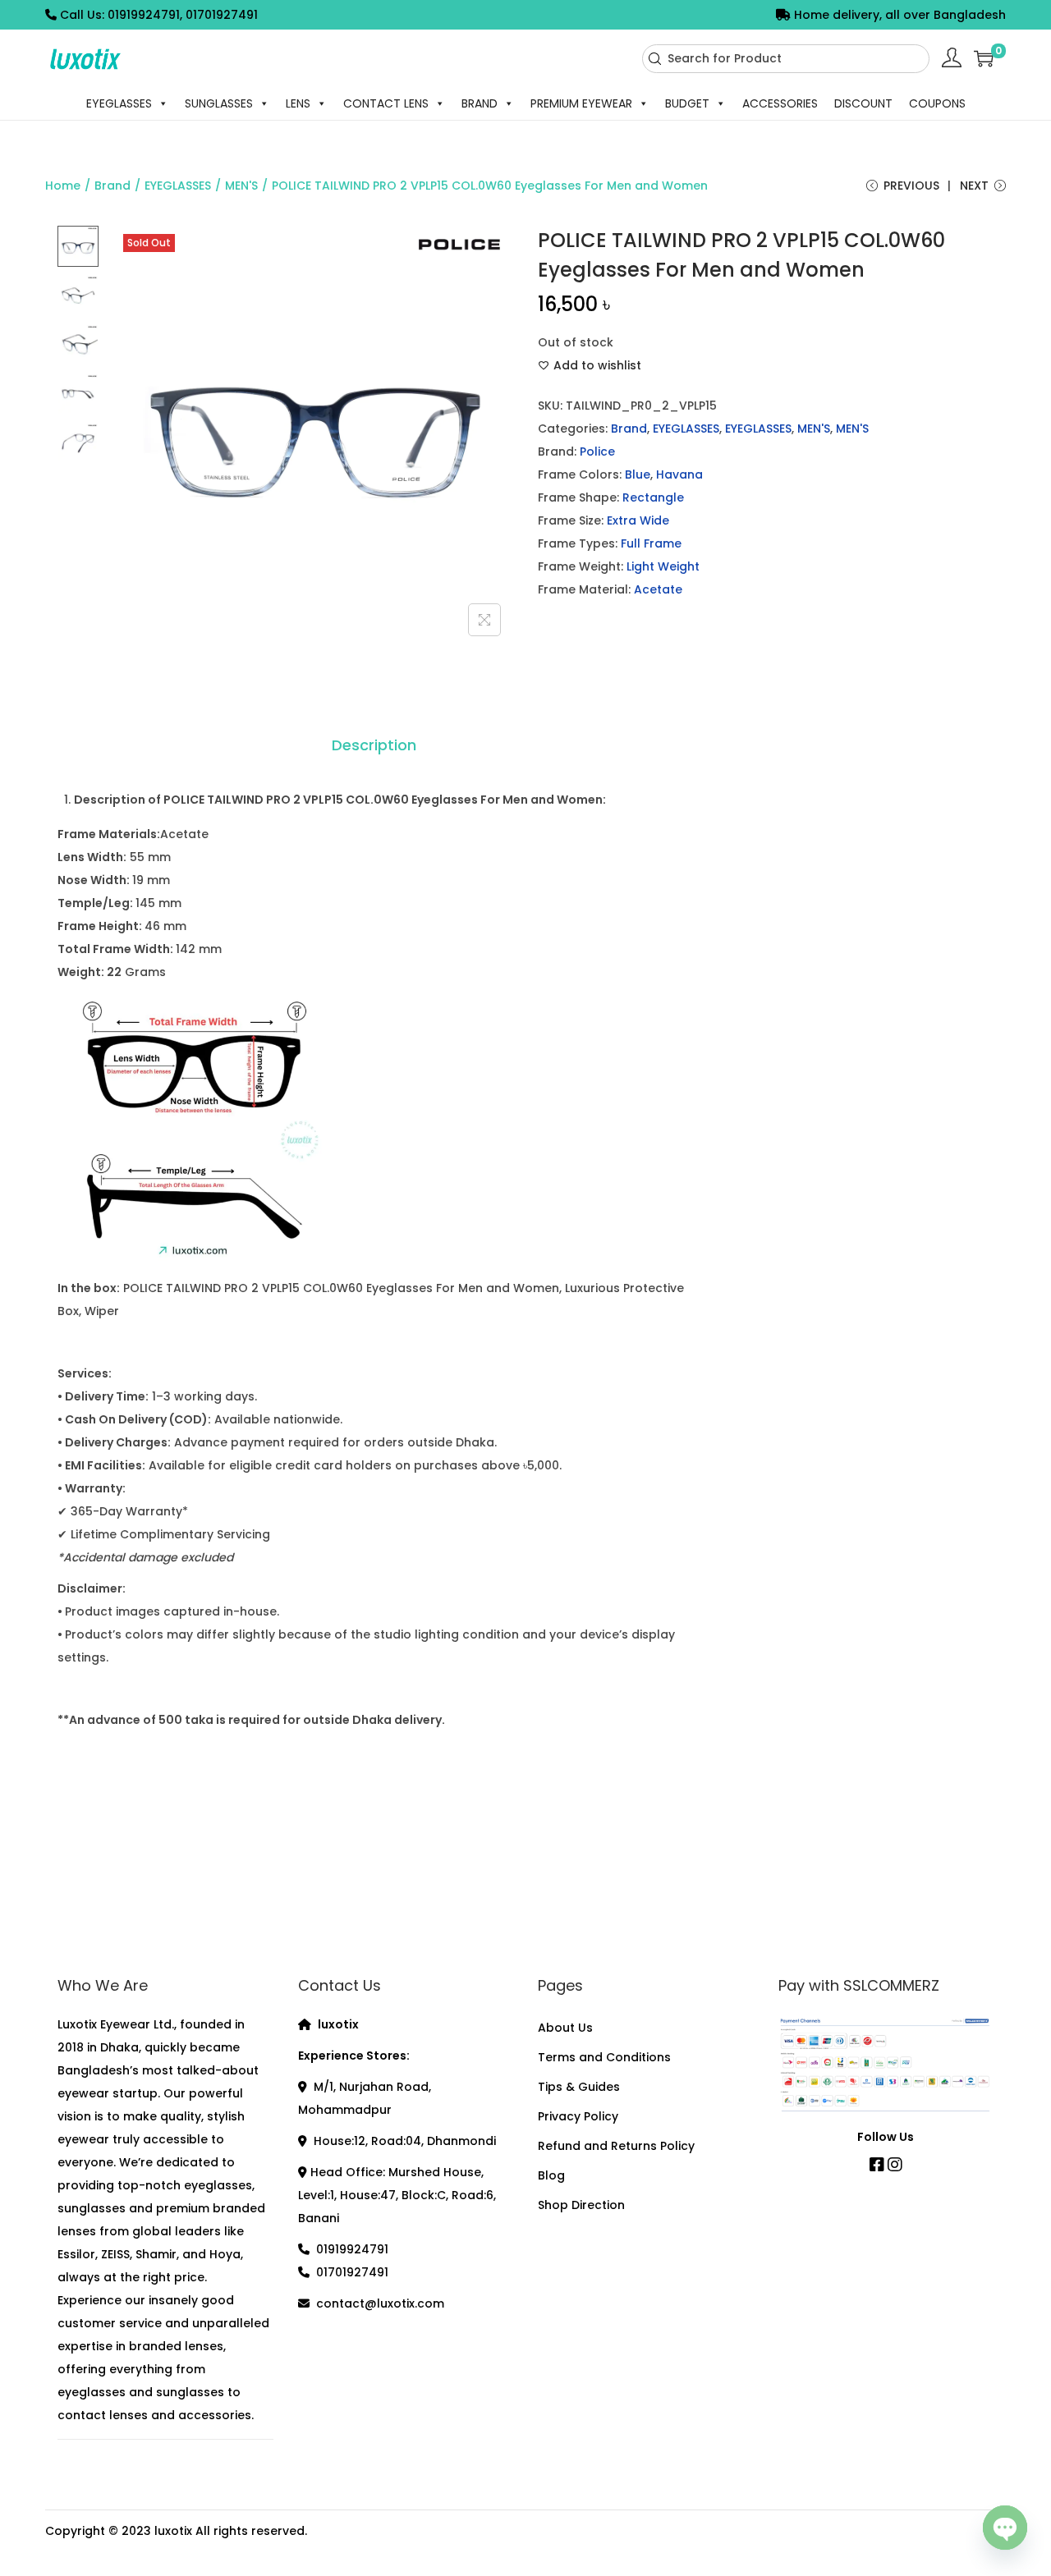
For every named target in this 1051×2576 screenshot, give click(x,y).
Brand (112, 186)
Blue (638, 474)
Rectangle (653, 497)
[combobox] (786, 59)
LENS (298, 103)
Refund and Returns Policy (616, 2146)
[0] (984, 58)
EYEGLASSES (119, 103)
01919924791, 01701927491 (183, 15)
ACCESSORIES (780, 103)
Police (597, 451)
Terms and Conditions (604, 2057)
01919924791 (352, 2249)
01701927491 (352, 2272)
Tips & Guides (579, 2087)
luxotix (173, 2531)
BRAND (480, 103)
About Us (565, 2028)
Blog (551, 2175)
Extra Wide (638, 520)
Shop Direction (581, 2205)
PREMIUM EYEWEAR (581, 103)
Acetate (658, 589)
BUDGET (687, 103)
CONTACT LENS (386, 103)
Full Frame (651, 543)
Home (63, 186)
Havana (679, 474)
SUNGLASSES (219, 103)
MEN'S (241, 186)
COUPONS (937, 103)
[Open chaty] (1005, 2525)
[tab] (374, 745)
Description (374, 745)
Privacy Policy (578, 2116)
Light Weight (663, 566)
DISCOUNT (863, 103)
